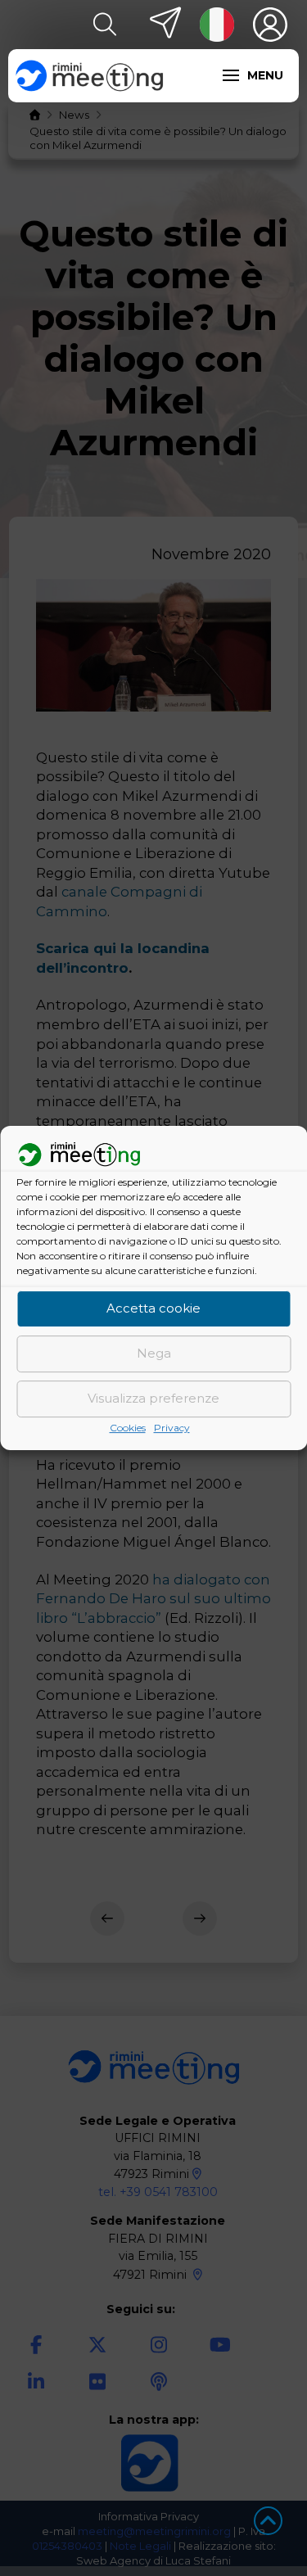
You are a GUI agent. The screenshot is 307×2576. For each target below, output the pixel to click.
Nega (154, 1354)
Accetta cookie (153, 1309)
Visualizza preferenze (153, 1399)
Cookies (128, 1428)
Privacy (172, 1428)
